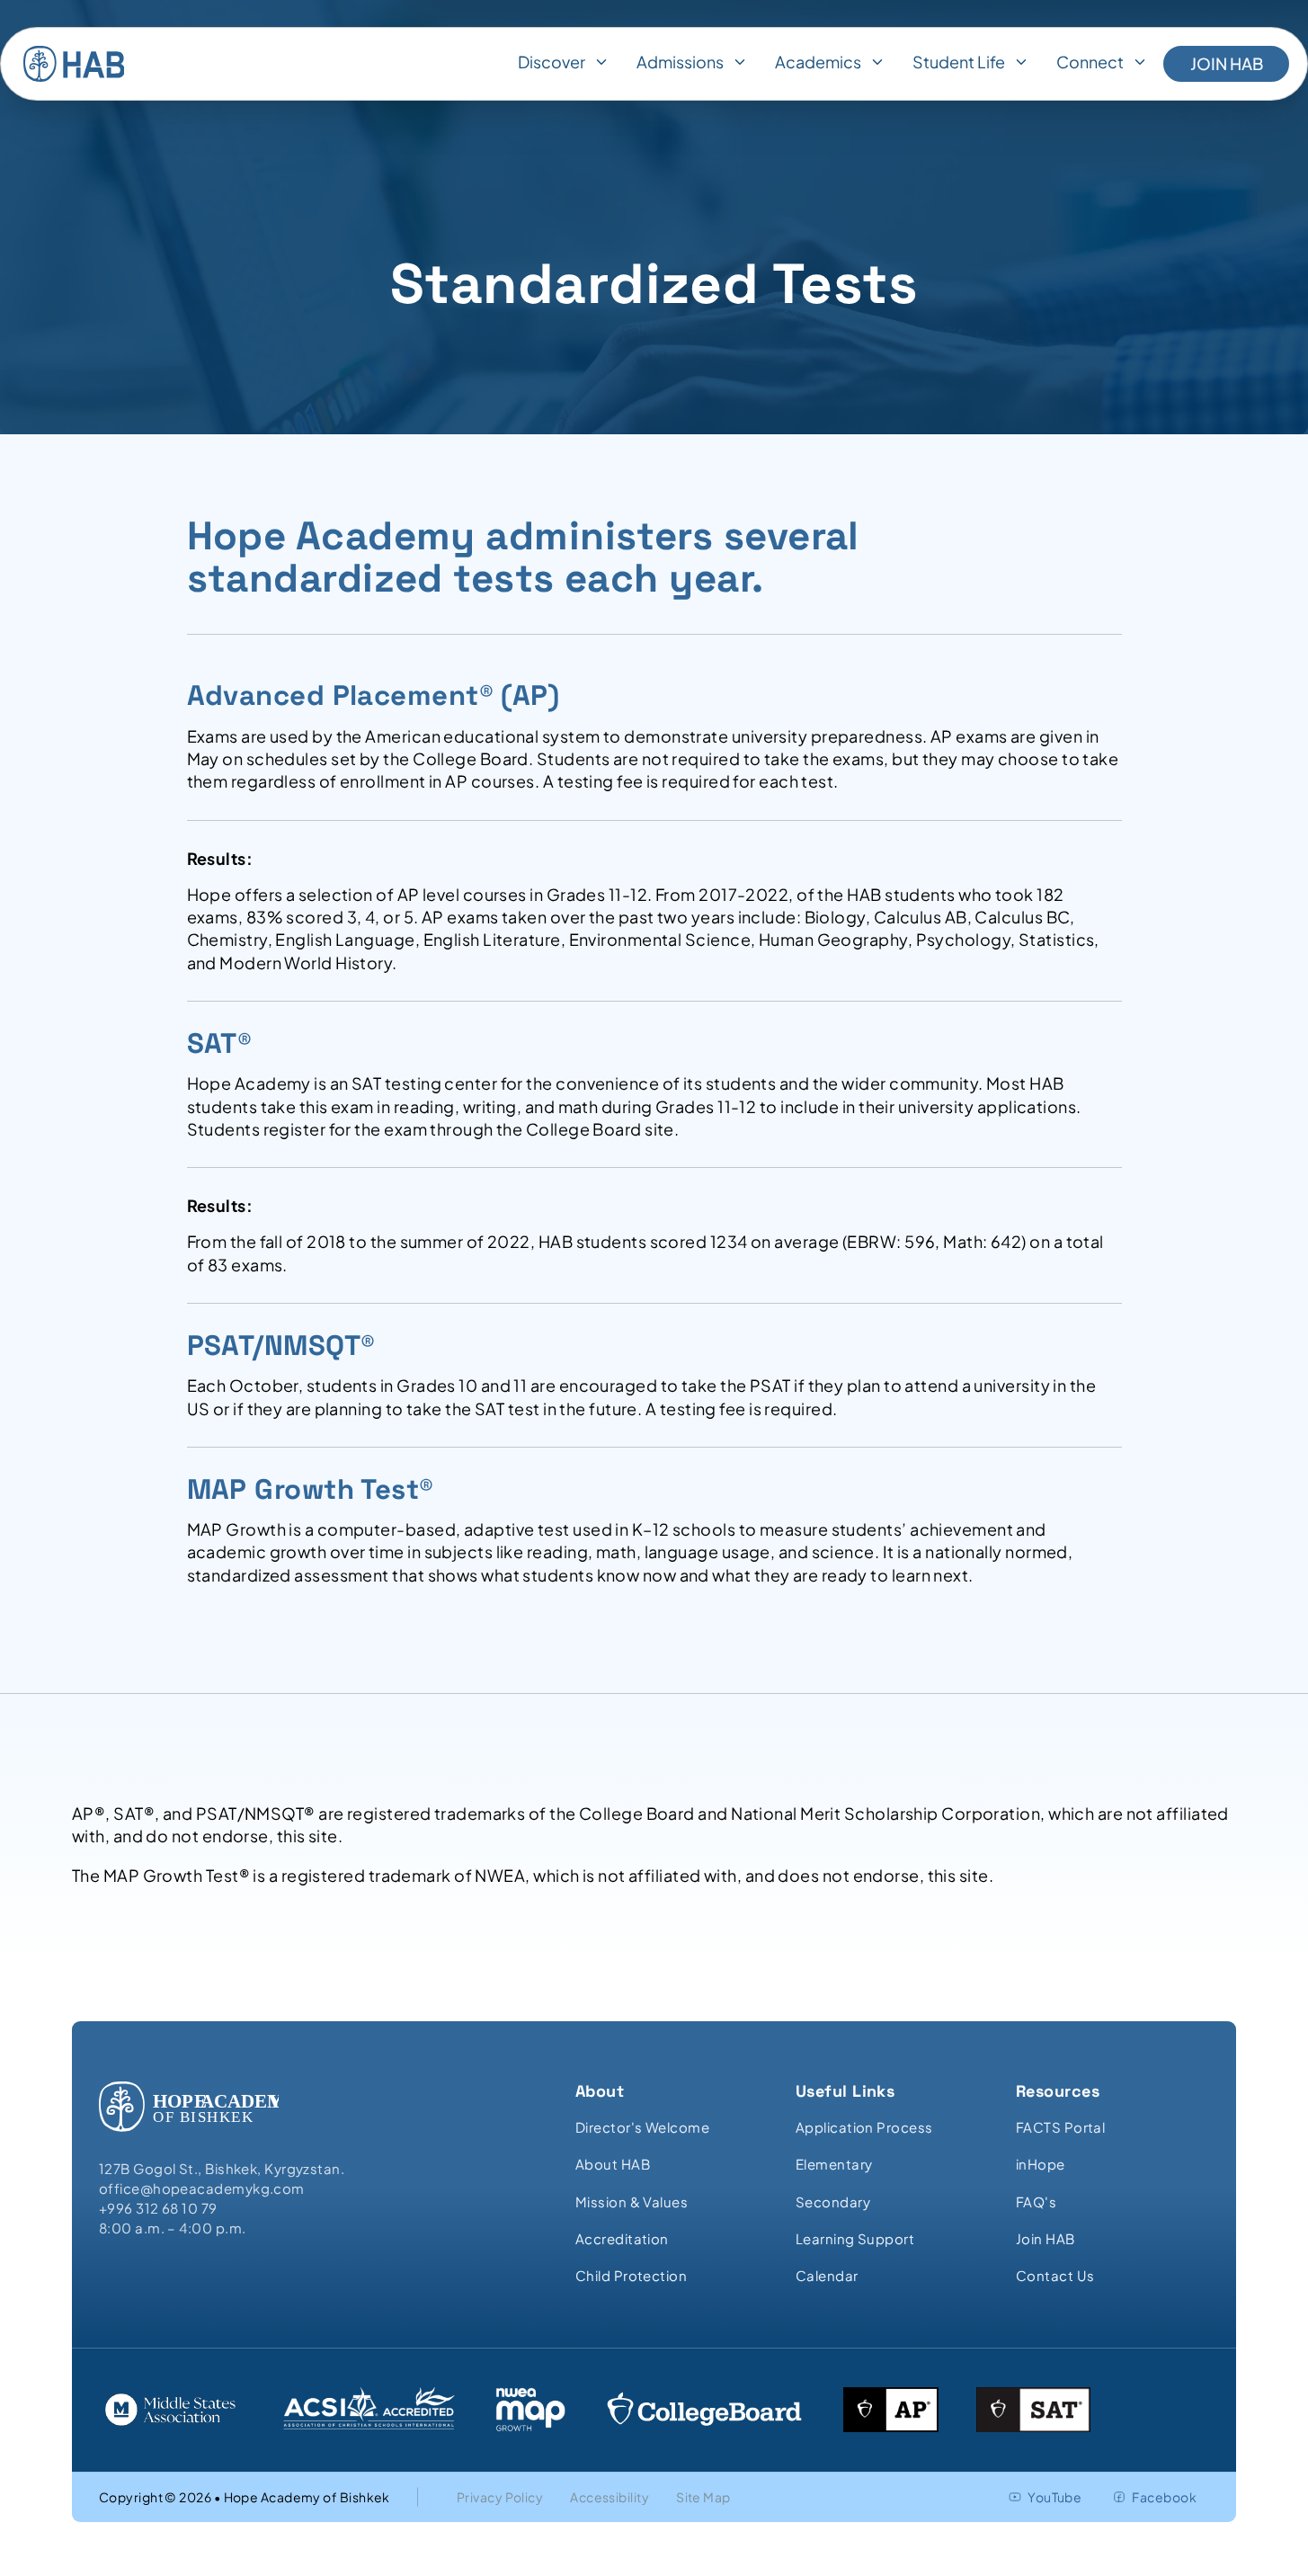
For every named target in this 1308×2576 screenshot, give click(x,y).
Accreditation (622, 2238)
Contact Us (1055, 2275)
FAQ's (1036, 2202)
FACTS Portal (1060, 2127)
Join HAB (1227, 63)
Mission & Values (632, 2202)
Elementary (834, 2164)
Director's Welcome (642, 2127)
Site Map (703, 2497)
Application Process (864, 2127)
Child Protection (631, 2275)
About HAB (613, 2164)
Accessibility (610, 2497)
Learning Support (855, 2238)
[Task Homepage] (74, 64)
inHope (1041, 2164)
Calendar (827, 2275)
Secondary (833, 2202)
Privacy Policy (500, 2497)
